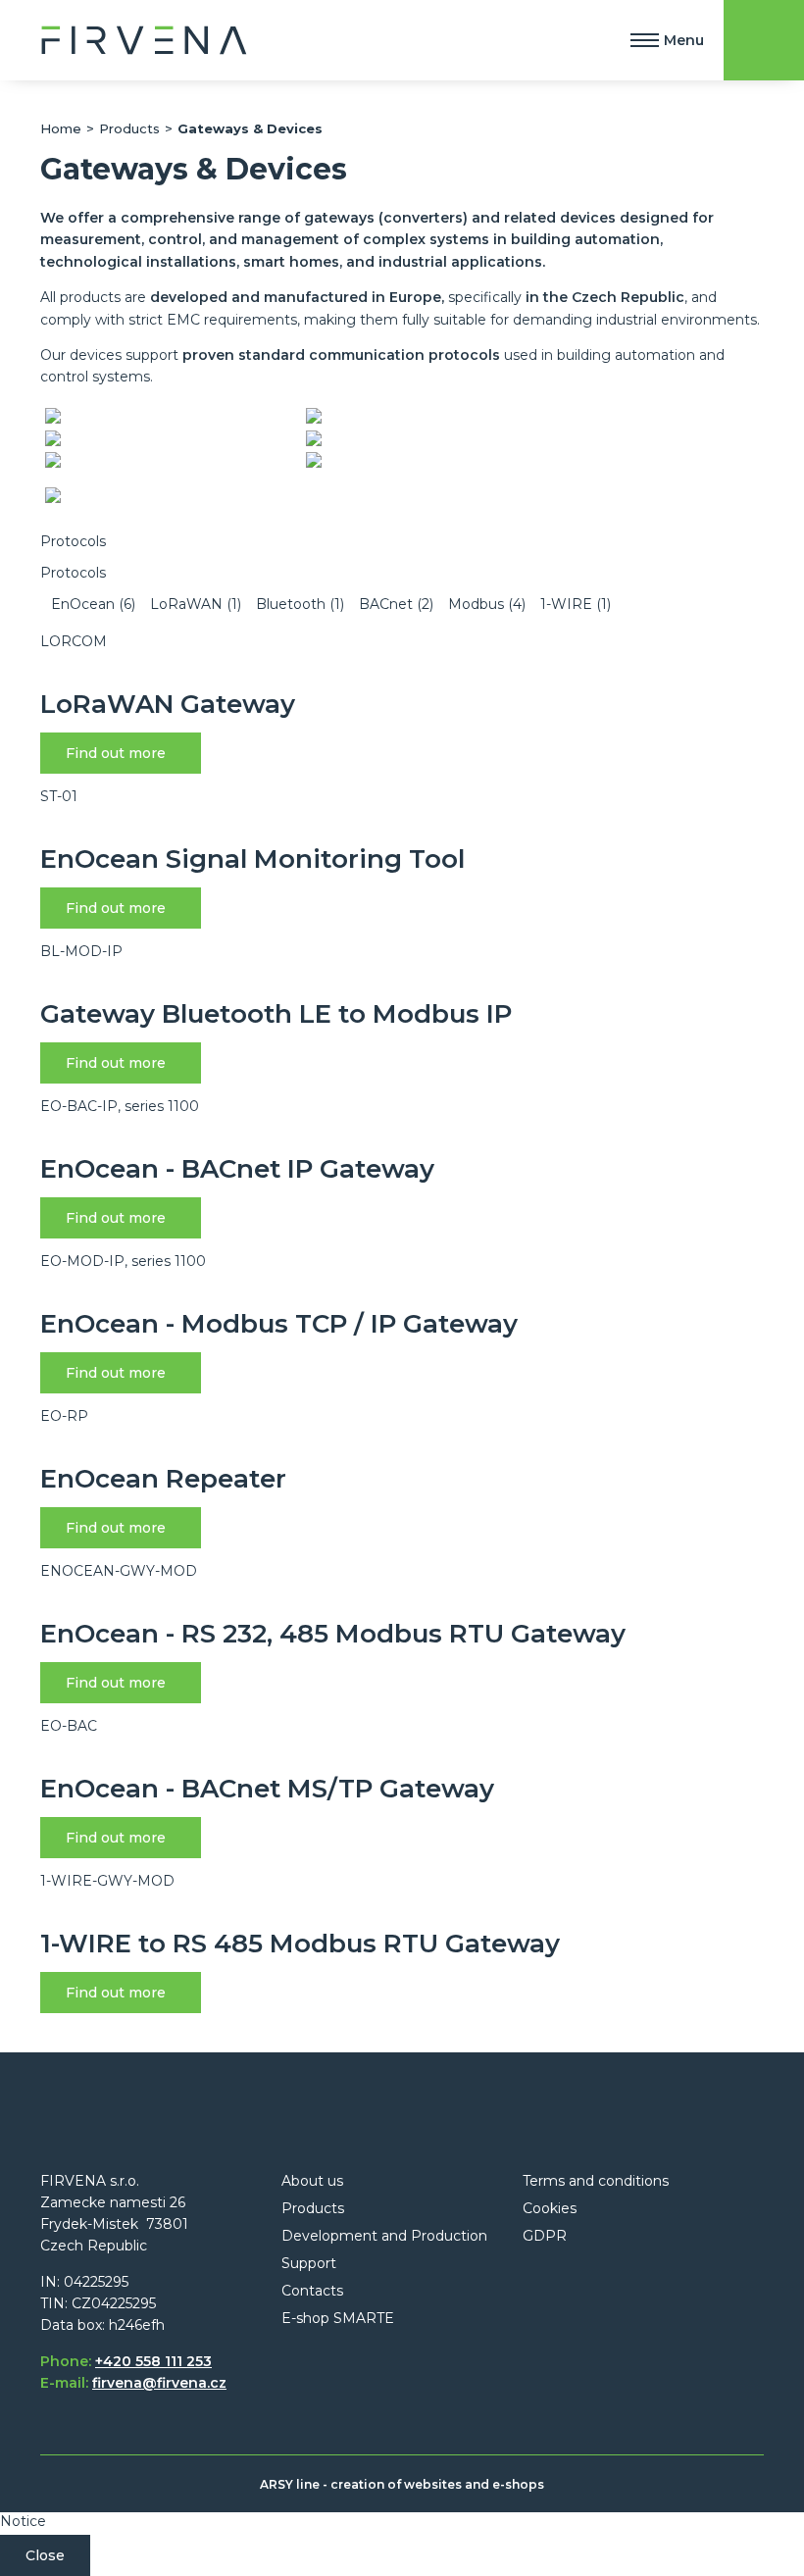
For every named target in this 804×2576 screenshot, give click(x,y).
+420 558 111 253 (153, 2361)
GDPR (545, 2236)
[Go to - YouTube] (408, 2400)
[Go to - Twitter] (371, 2400)
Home (61, 128)
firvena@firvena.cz (159, 2383)
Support (309, 2263)
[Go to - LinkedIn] (333, 2400)
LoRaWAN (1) (196, 604)
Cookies (550, 2208)
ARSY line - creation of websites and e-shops (402, 2484)
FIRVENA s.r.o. (144, 40)
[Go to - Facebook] (296, 2400)
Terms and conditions (596, 2181)
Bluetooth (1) (300, 604)
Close (45, 2555)
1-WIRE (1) (574, 604)
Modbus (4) (487, 604)
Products (129, 128)
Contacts (312, 2291)
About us (312, 2181)
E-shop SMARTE (338, 2318)
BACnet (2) (396, 604)
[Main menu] (645, 40)
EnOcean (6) (93, 604)
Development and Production (384, 2236)
